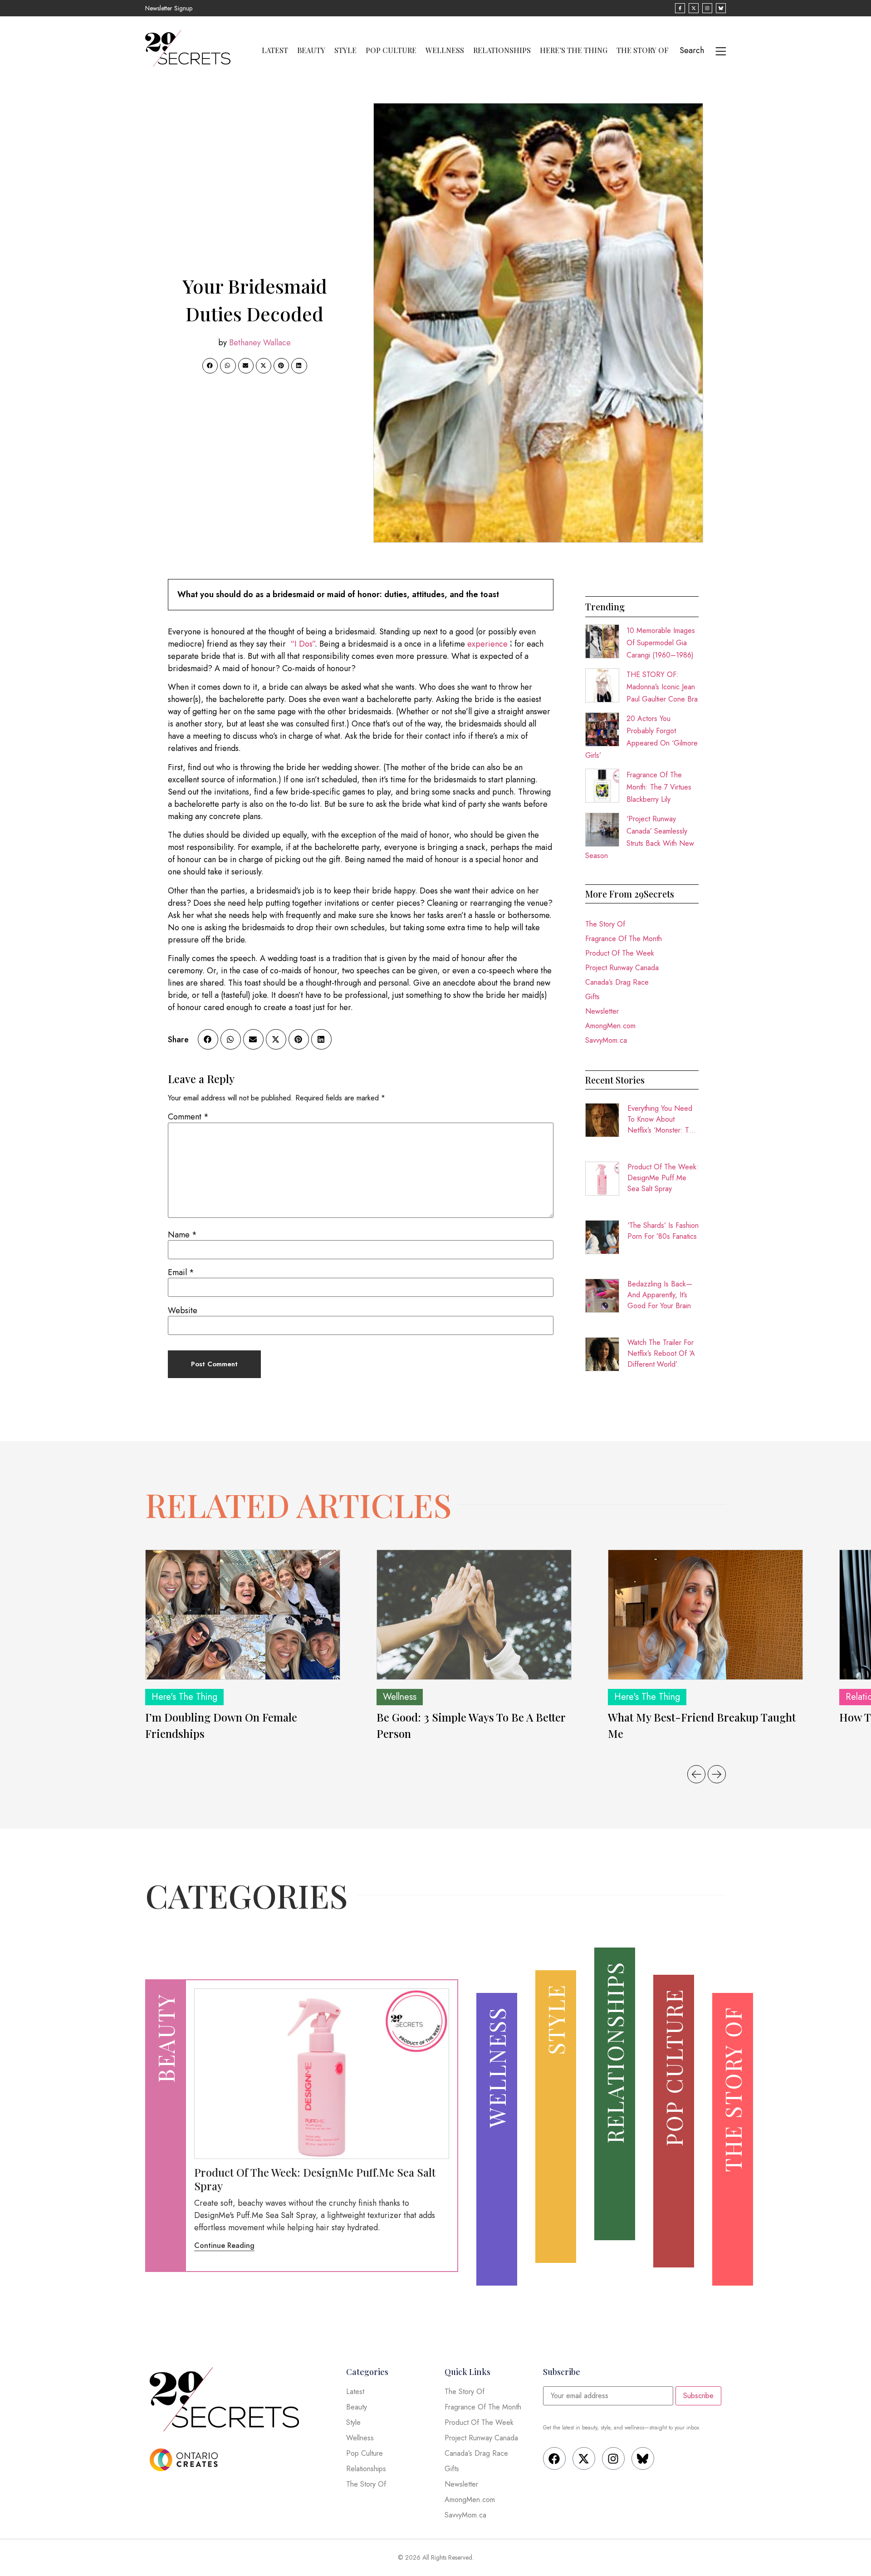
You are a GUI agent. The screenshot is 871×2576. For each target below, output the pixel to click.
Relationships (502, 50)
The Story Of (643, 50)
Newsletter (602, 1011)
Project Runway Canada (622, 968)
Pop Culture (391, 50)
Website (183, 1310)
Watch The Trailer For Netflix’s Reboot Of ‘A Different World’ (661, 1353)
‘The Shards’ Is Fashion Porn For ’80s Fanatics (663, 1231)
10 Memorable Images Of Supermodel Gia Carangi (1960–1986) (661, 643)
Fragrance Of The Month (624, 939)
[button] (210, 366)
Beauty (311, 50)
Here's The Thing (184, 1697)
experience (487, 644)
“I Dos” (303, 644)
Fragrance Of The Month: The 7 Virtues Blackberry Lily (659, 787)
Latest (275, 50)
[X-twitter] (584, 2458)
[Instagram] (613, 2458)
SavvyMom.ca (606, 1040)
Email (181, 1272)
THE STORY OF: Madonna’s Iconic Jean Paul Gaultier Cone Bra (662, 687)
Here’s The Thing (574, 50)
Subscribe (698, 2396)
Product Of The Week (620, 953)
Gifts (592, 997)
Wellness (445, 50)
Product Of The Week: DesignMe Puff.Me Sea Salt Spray (663, 1178)
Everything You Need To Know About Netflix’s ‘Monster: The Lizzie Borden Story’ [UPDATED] (662, 1119)
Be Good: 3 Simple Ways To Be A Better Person (471, 1725)
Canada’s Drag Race (617, 982)
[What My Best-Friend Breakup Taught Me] (705, 1615)
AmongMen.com (610, 1026)
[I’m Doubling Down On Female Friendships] (243, 1615)
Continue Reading (224, 2245)
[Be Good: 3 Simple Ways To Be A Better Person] (474, 1615)
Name (182, 1235)
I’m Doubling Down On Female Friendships (221, 1725)
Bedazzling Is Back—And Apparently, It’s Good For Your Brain (660, 1295)
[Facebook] (554, 2458)
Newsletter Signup (169, 8)
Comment (188, 1117)
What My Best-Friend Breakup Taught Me (702, 1725)
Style (345, 50)
